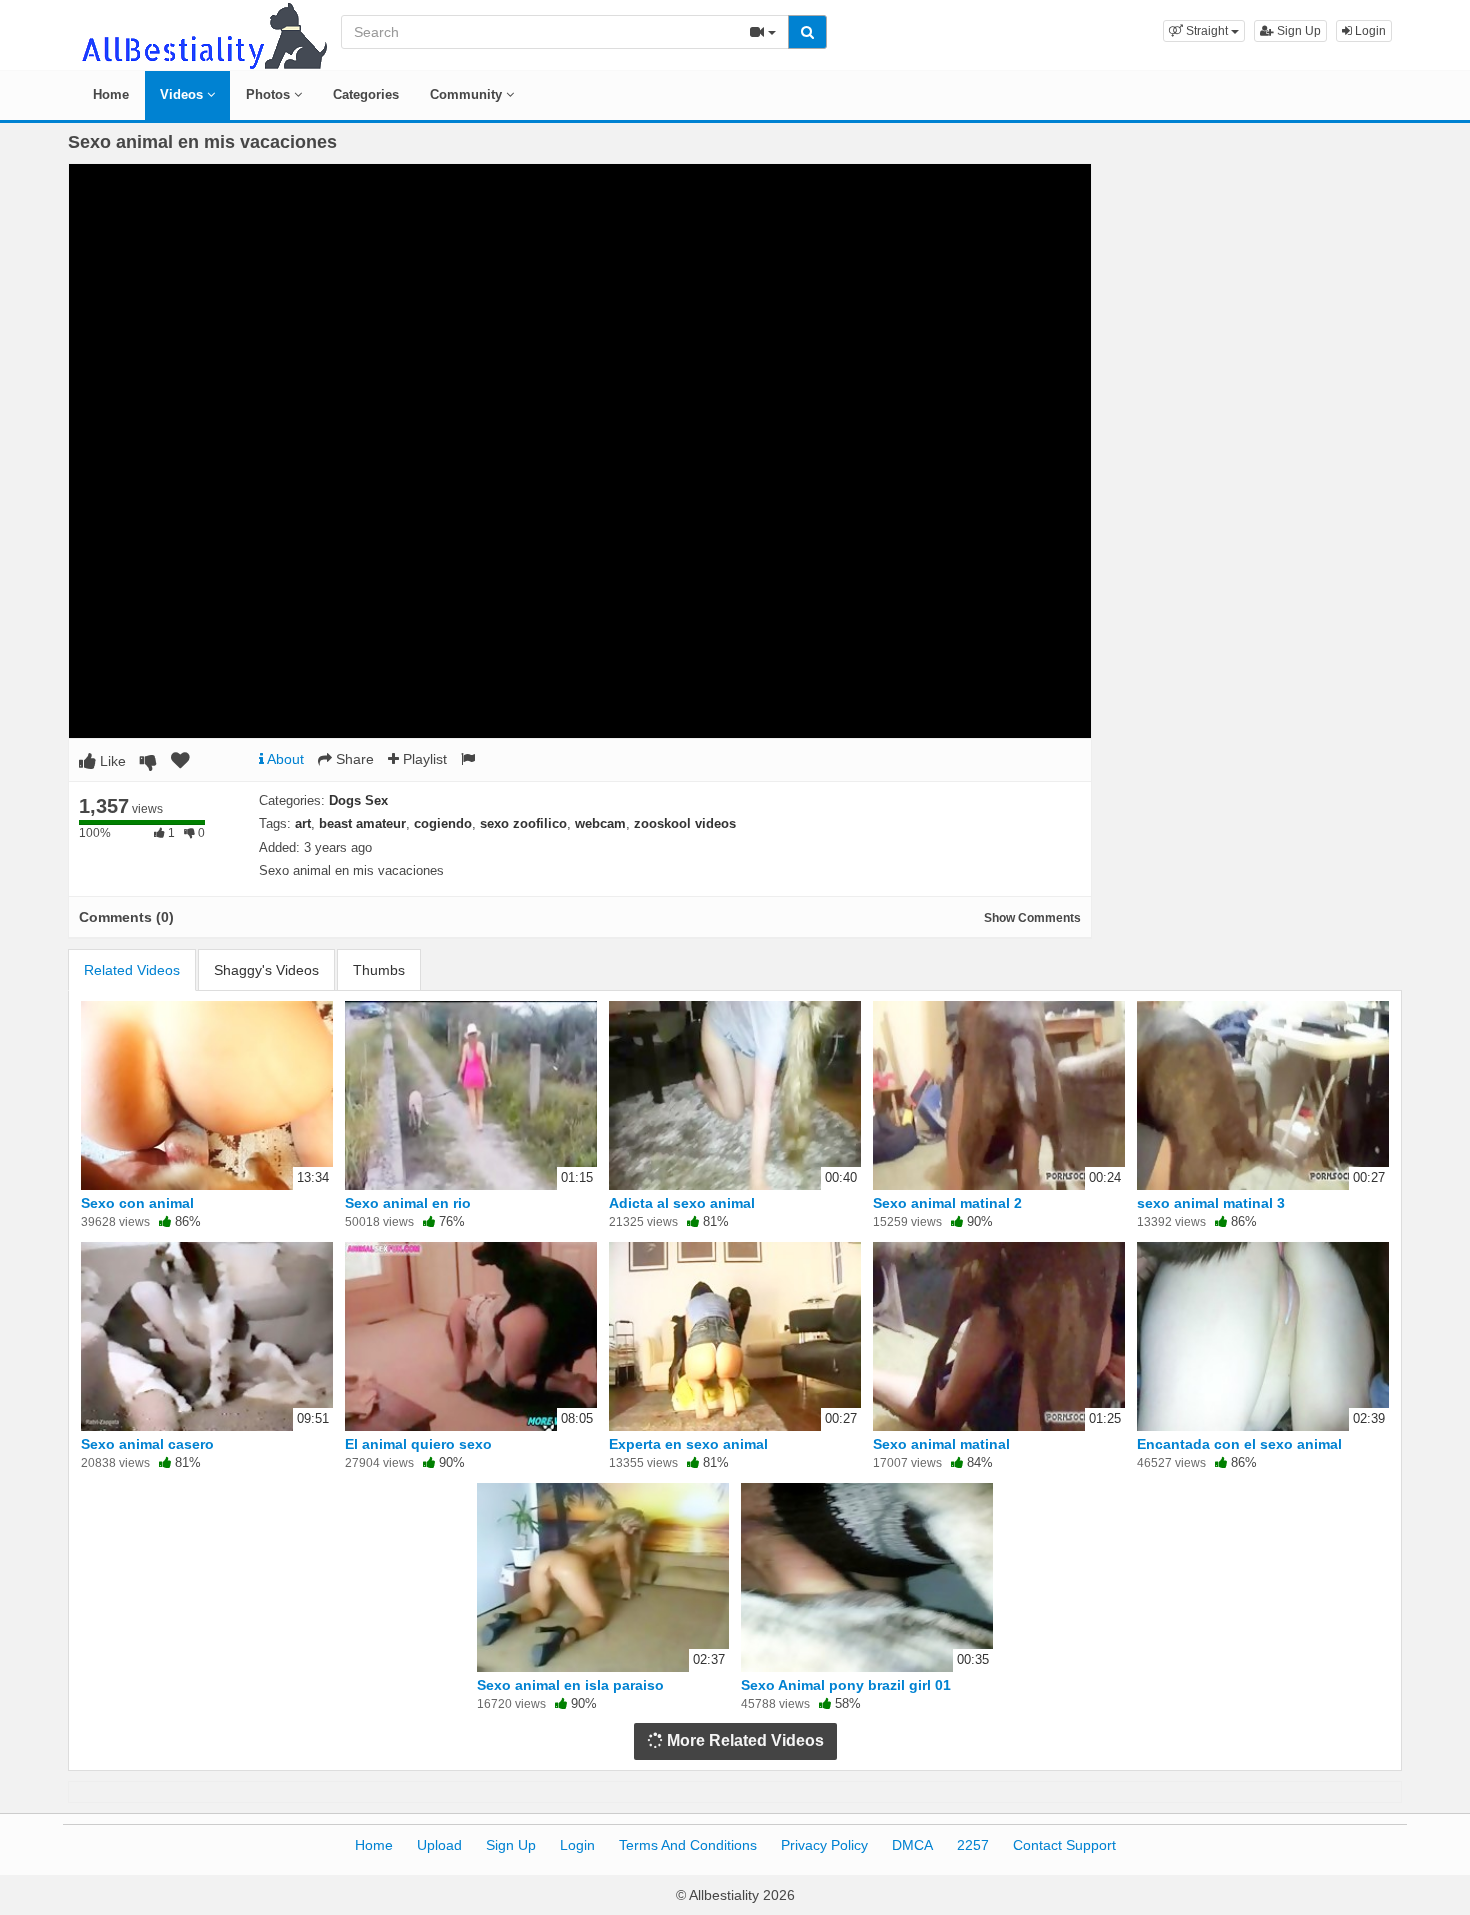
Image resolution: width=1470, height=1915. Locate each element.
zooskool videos (685, 823)
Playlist (423, 759)
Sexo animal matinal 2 (947, 1203)
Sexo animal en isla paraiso (570, 1685)
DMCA (912, 1845)
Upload (439, 1845)
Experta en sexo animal (688, 1444)
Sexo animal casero (147, 1444)
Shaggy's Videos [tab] (266, 970)
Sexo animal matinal (941, 1444)
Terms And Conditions (688, 1845)
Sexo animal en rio (408, 1203)
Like (111, 761)
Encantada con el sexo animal (1239, 1444)
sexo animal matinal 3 (1211, 1203)
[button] (1204, 31)
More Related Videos (743, 1740)
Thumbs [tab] (379, 970)
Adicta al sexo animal (682, 1203)
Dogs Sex (358, 800)
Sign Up (1297, 31)
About (284, 759)
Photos (270, 94)
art (303, 823)
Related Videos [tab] (132, 970)
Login (1369, 31)
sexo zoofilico (523, 823)
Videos (183, 94)
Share (353, 759)
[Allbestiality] (203, 34)
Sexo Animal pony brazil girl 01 (846, 1685)
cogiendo (443, 823)
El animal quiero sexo (418, 1444)
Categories (366, 94)
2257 (973, 1845)
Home (111, 94)
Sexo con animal (137, 1203)
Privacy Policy (824, 1845)
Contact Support (1064, 1845)
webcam (600, 823)
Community (468, 94)
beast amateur (362, 823)
